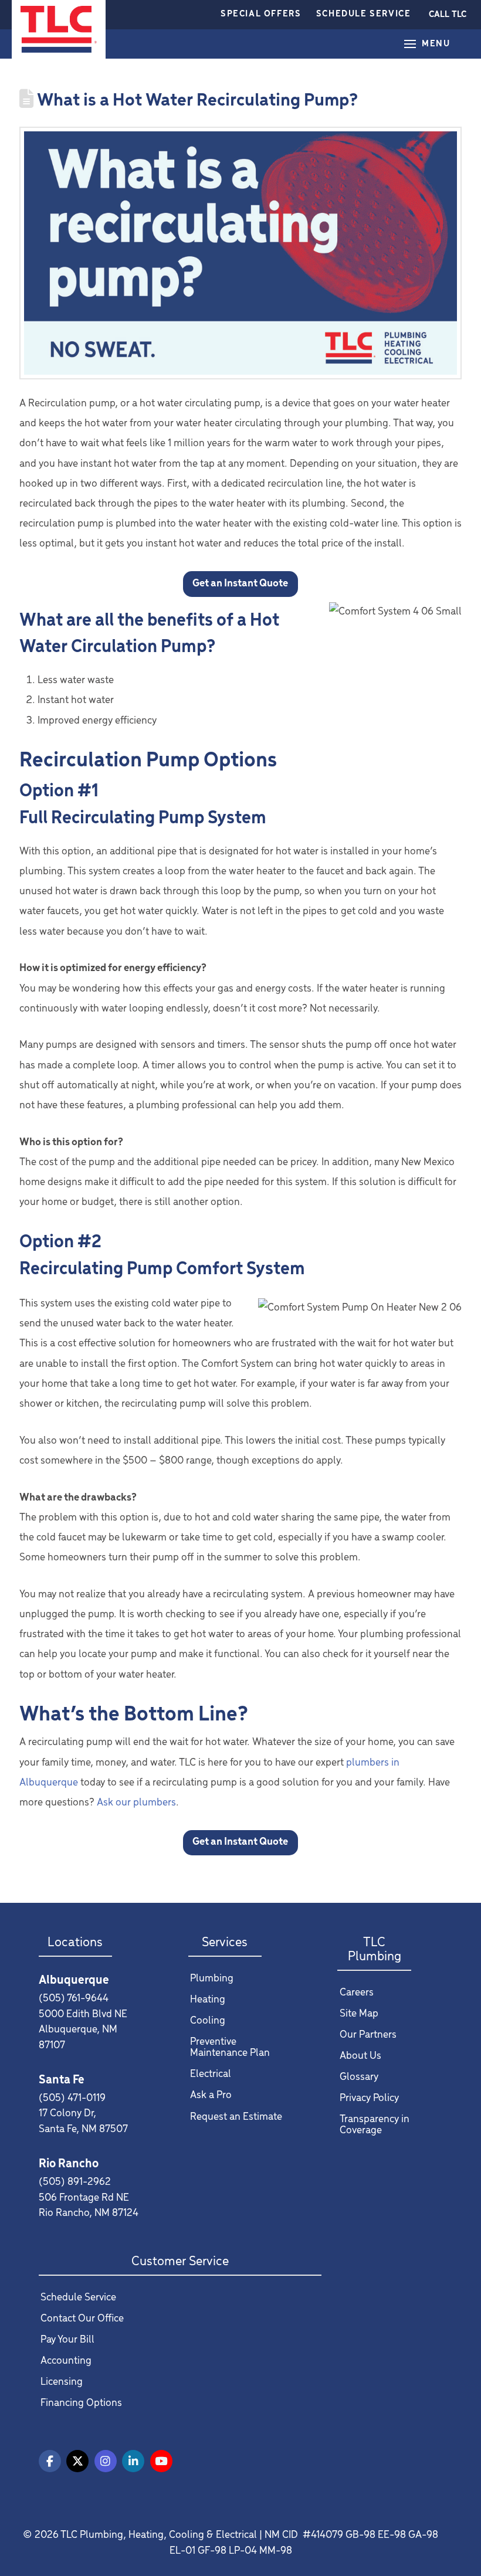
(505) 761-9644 (74, 1999)
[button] (448, 15)
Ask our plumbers (136, 1803)
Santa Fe (62, 2080)
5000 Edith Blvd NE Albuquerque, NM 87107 (83, 2030)
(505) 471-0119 (72, 2098)
